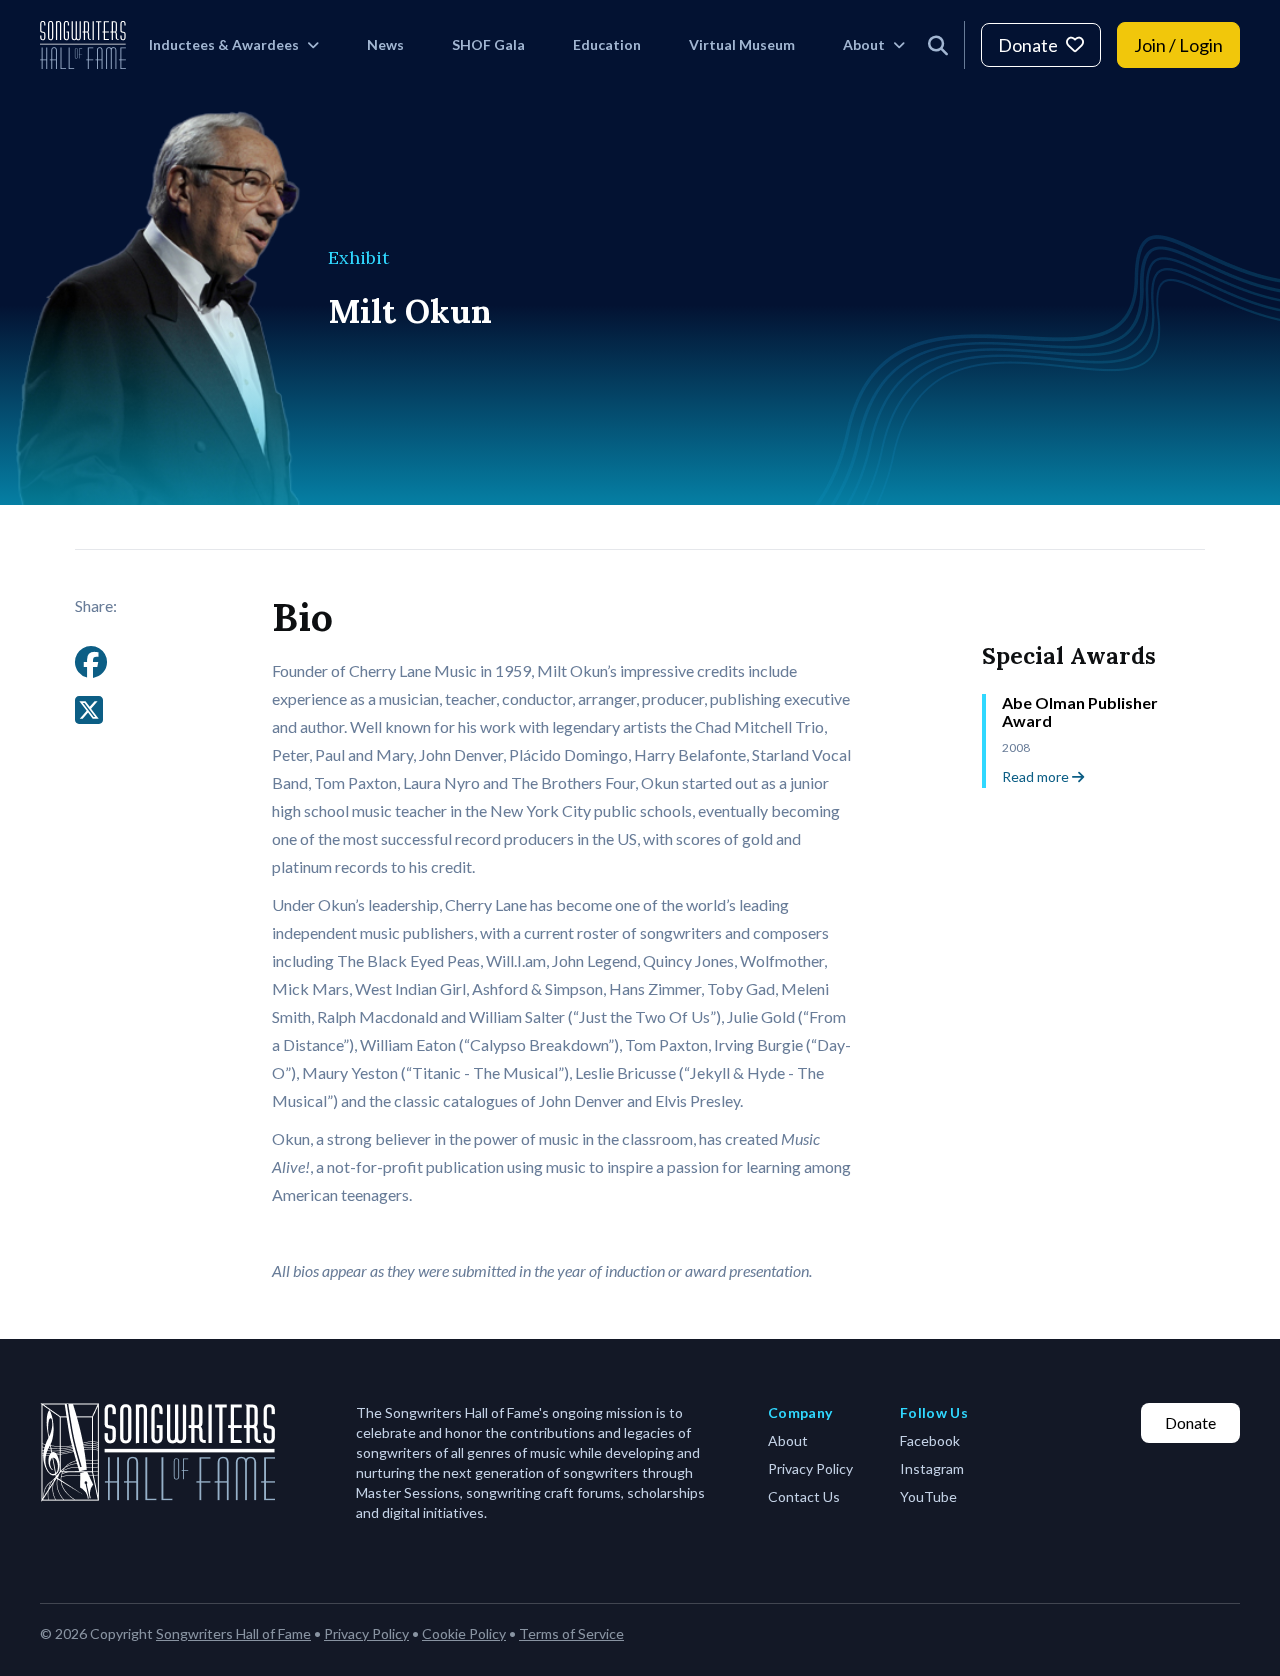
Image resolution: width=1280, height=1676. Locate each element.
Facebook (930, 1440)
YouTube (928, 1496)
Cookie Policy (464, 1633)
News (385, 44)
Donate (1028, 45)
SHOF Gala (488, 44)
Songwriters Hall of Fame (233, 1633)
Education (607, 44)
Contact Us (804, 1496)
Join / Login (1178, 45)
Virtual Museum (742, 44)
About (864, 44)
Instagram (932, 1468)
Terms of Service (571, 1633)
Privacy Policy (810, 1468)
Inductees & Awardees (224, 44)
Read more (1037, 776)
